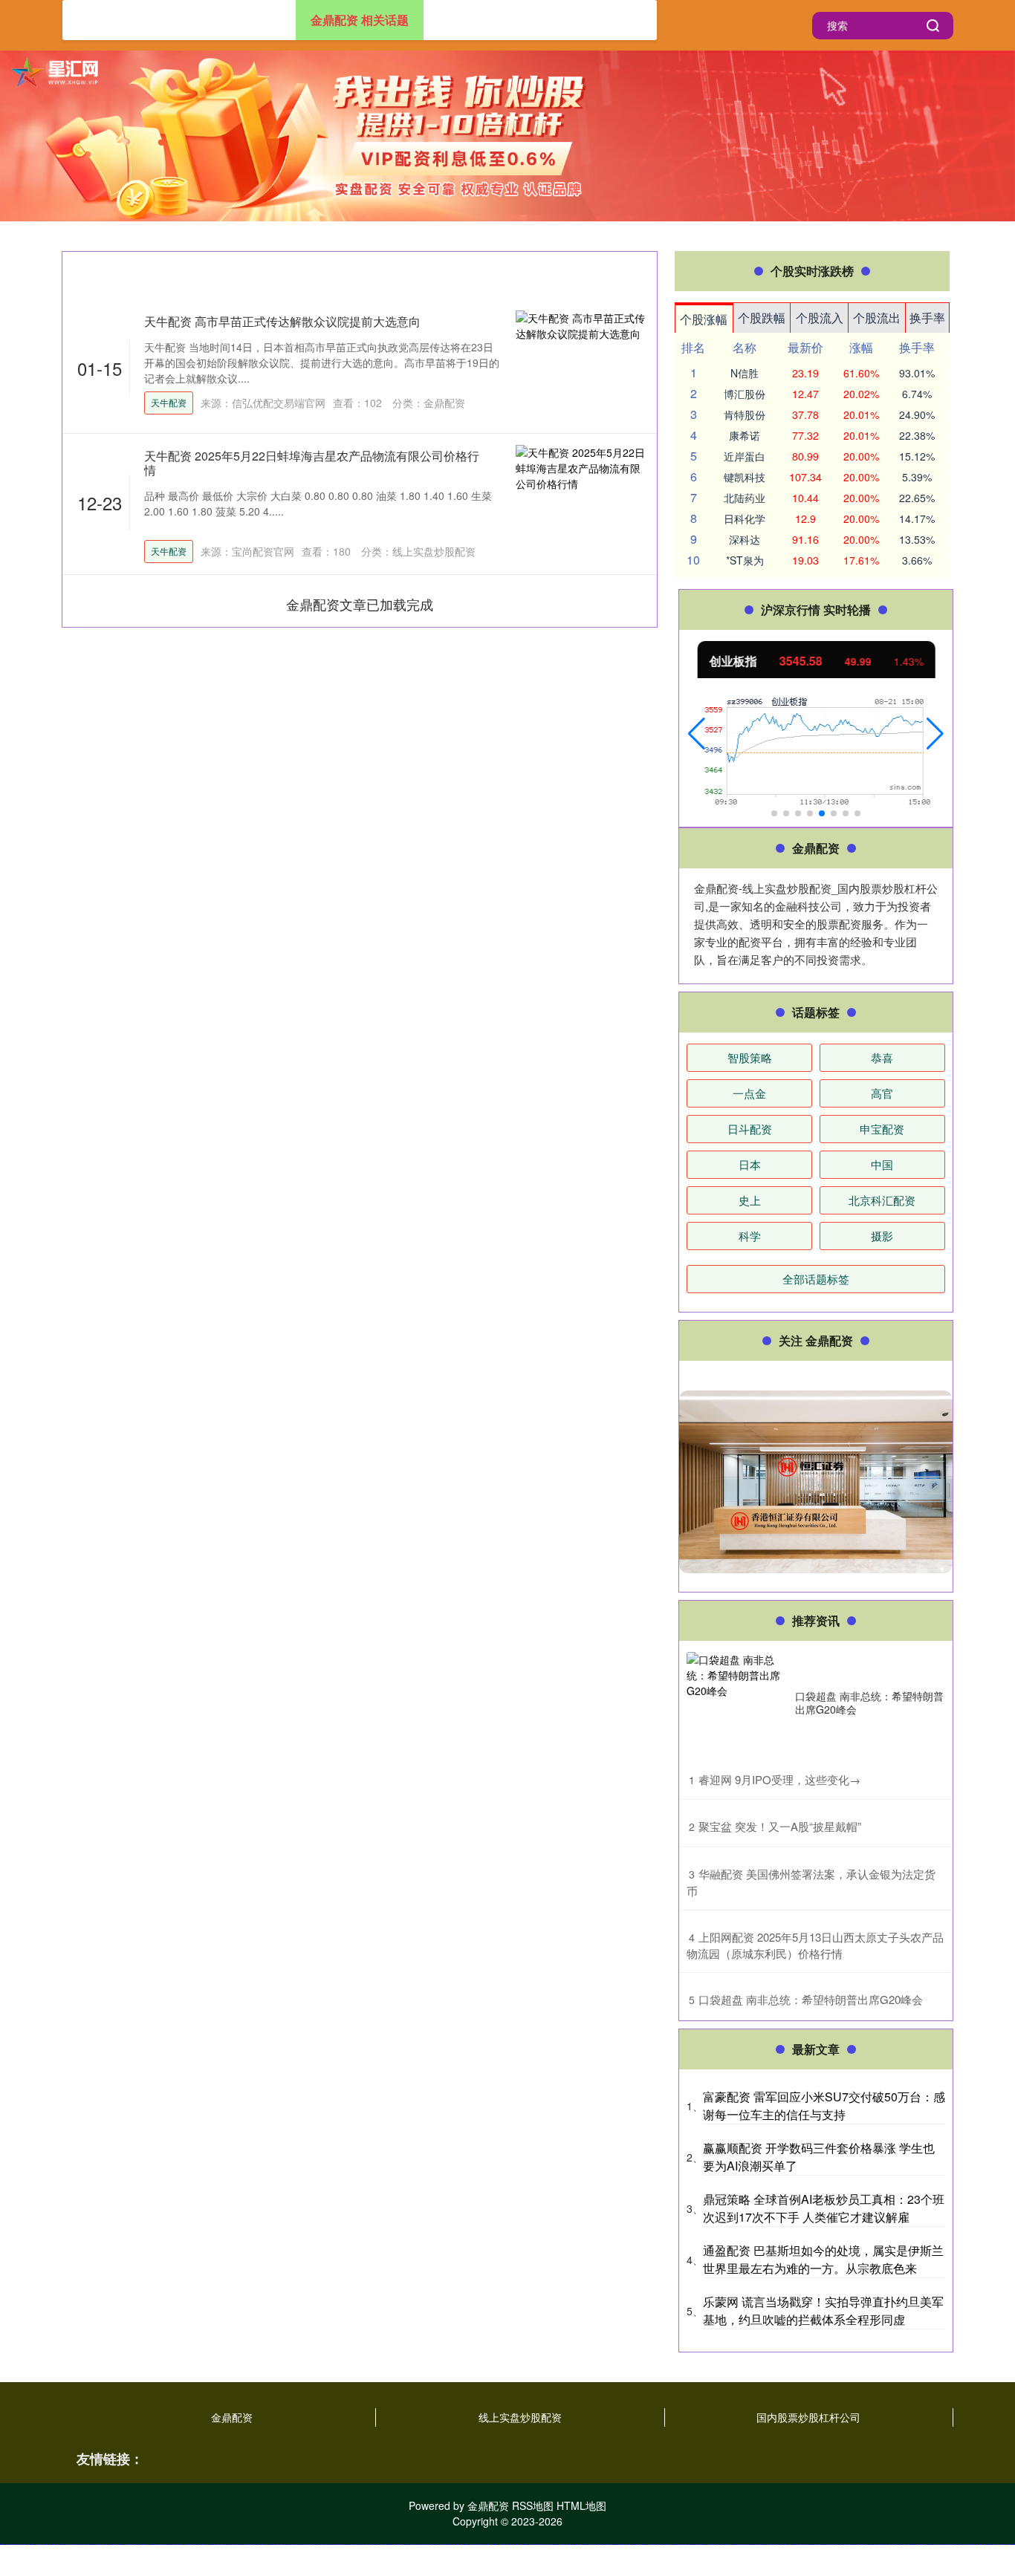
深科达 (745, 539)
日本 (750, 1164)
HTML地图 (581, 2505)
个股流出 (877, 318)
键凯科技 (745, 477)
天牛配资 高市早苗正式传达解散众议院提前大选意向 (282, 321)
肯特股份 (745, 414)
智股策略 (750, 1057)
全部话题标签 (816, 1279)
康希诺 (745, 435)
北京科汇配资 (882, 1200)
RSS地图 (533, 2505)
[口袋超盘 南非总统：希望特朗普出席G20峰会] (737, 1702)
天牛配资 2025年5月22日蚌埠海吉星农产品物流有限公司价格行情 (312, 463)
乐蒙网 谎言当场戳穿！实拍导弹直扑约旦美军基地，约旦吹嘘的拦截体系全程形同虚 (823, 2310)
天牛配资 (169, 402)
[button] (697, 734)
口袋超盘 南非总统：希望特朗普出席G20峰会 (869, 1702)
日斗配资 (750, 1129)
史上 (750, 1200)
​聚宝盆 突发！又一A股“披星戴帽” (780, 1826)
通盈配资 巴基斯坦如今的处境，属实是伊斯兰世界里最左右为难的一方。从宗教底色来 (823, 2259)
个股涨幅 (704, 319)
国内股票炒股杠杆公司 (808, 2417)
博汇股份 (745, 394)
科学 (750, 1236)
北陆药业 (745, 498)
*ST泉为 (745, 560)
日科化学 (745, 518)
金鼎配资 (232, 2417)
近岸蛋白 (745, 456)
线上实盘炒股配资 (520, 2417)
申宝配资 (882, 1129)
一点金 (749, 1093)
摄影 (882, 1236)
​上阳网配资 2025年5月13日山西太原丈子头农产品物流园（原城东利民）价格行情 (815, 1945)
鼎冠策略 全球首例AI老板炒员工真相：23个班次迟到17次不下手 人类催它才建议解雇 (824, 2208)
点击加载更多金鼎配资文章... (360, 604)
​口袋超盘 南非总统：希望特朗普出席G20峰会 (811, 1999)
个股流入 (820, 318)
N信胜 (745, 373)
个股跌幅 (762, 318)
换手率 (927, 318)
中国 (882, 1164)
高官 (882, 1093)
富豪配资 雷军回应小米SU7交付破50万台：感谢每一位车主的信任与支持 (824, 2105)
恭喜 (882, 1057)
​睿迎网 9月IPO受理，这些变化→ (779, 1779)
